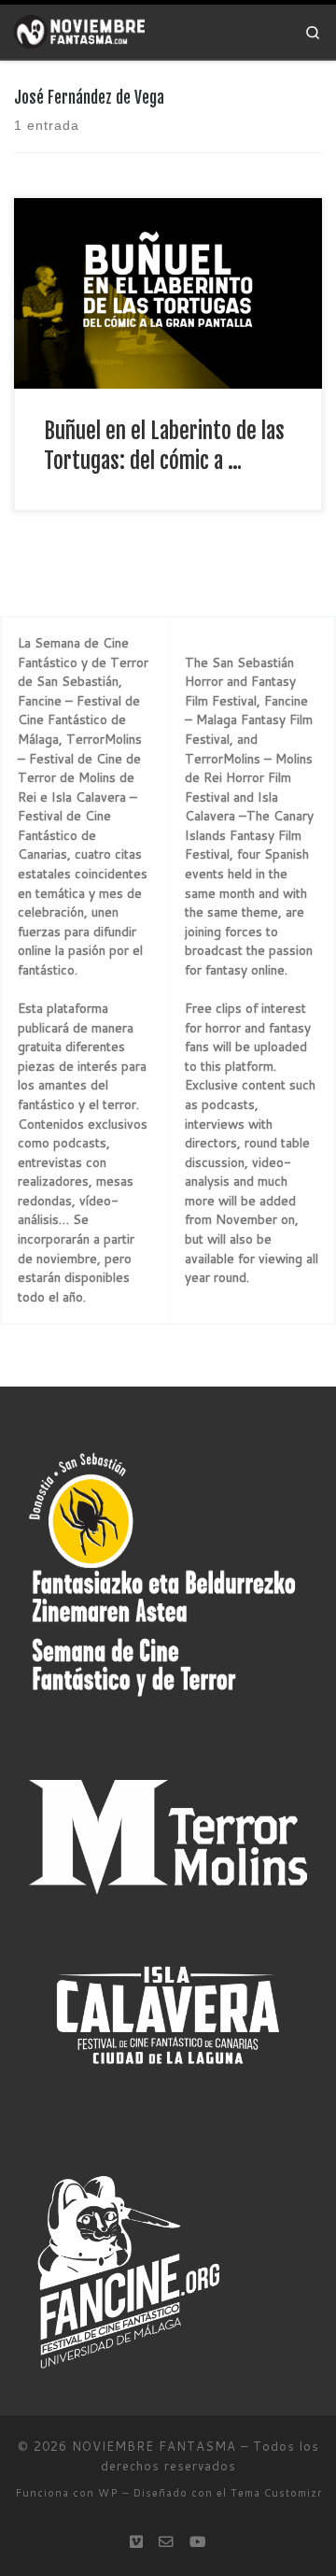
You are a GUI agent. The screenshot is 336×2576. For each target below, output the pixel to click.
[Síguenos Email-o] (166, 2541)
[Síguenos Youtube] (198, 2541)
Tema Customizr (276, 2493)
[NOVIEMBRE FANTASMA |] (79, 31)
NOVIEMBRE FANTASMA (154, 2446)
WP (108, 2493)
